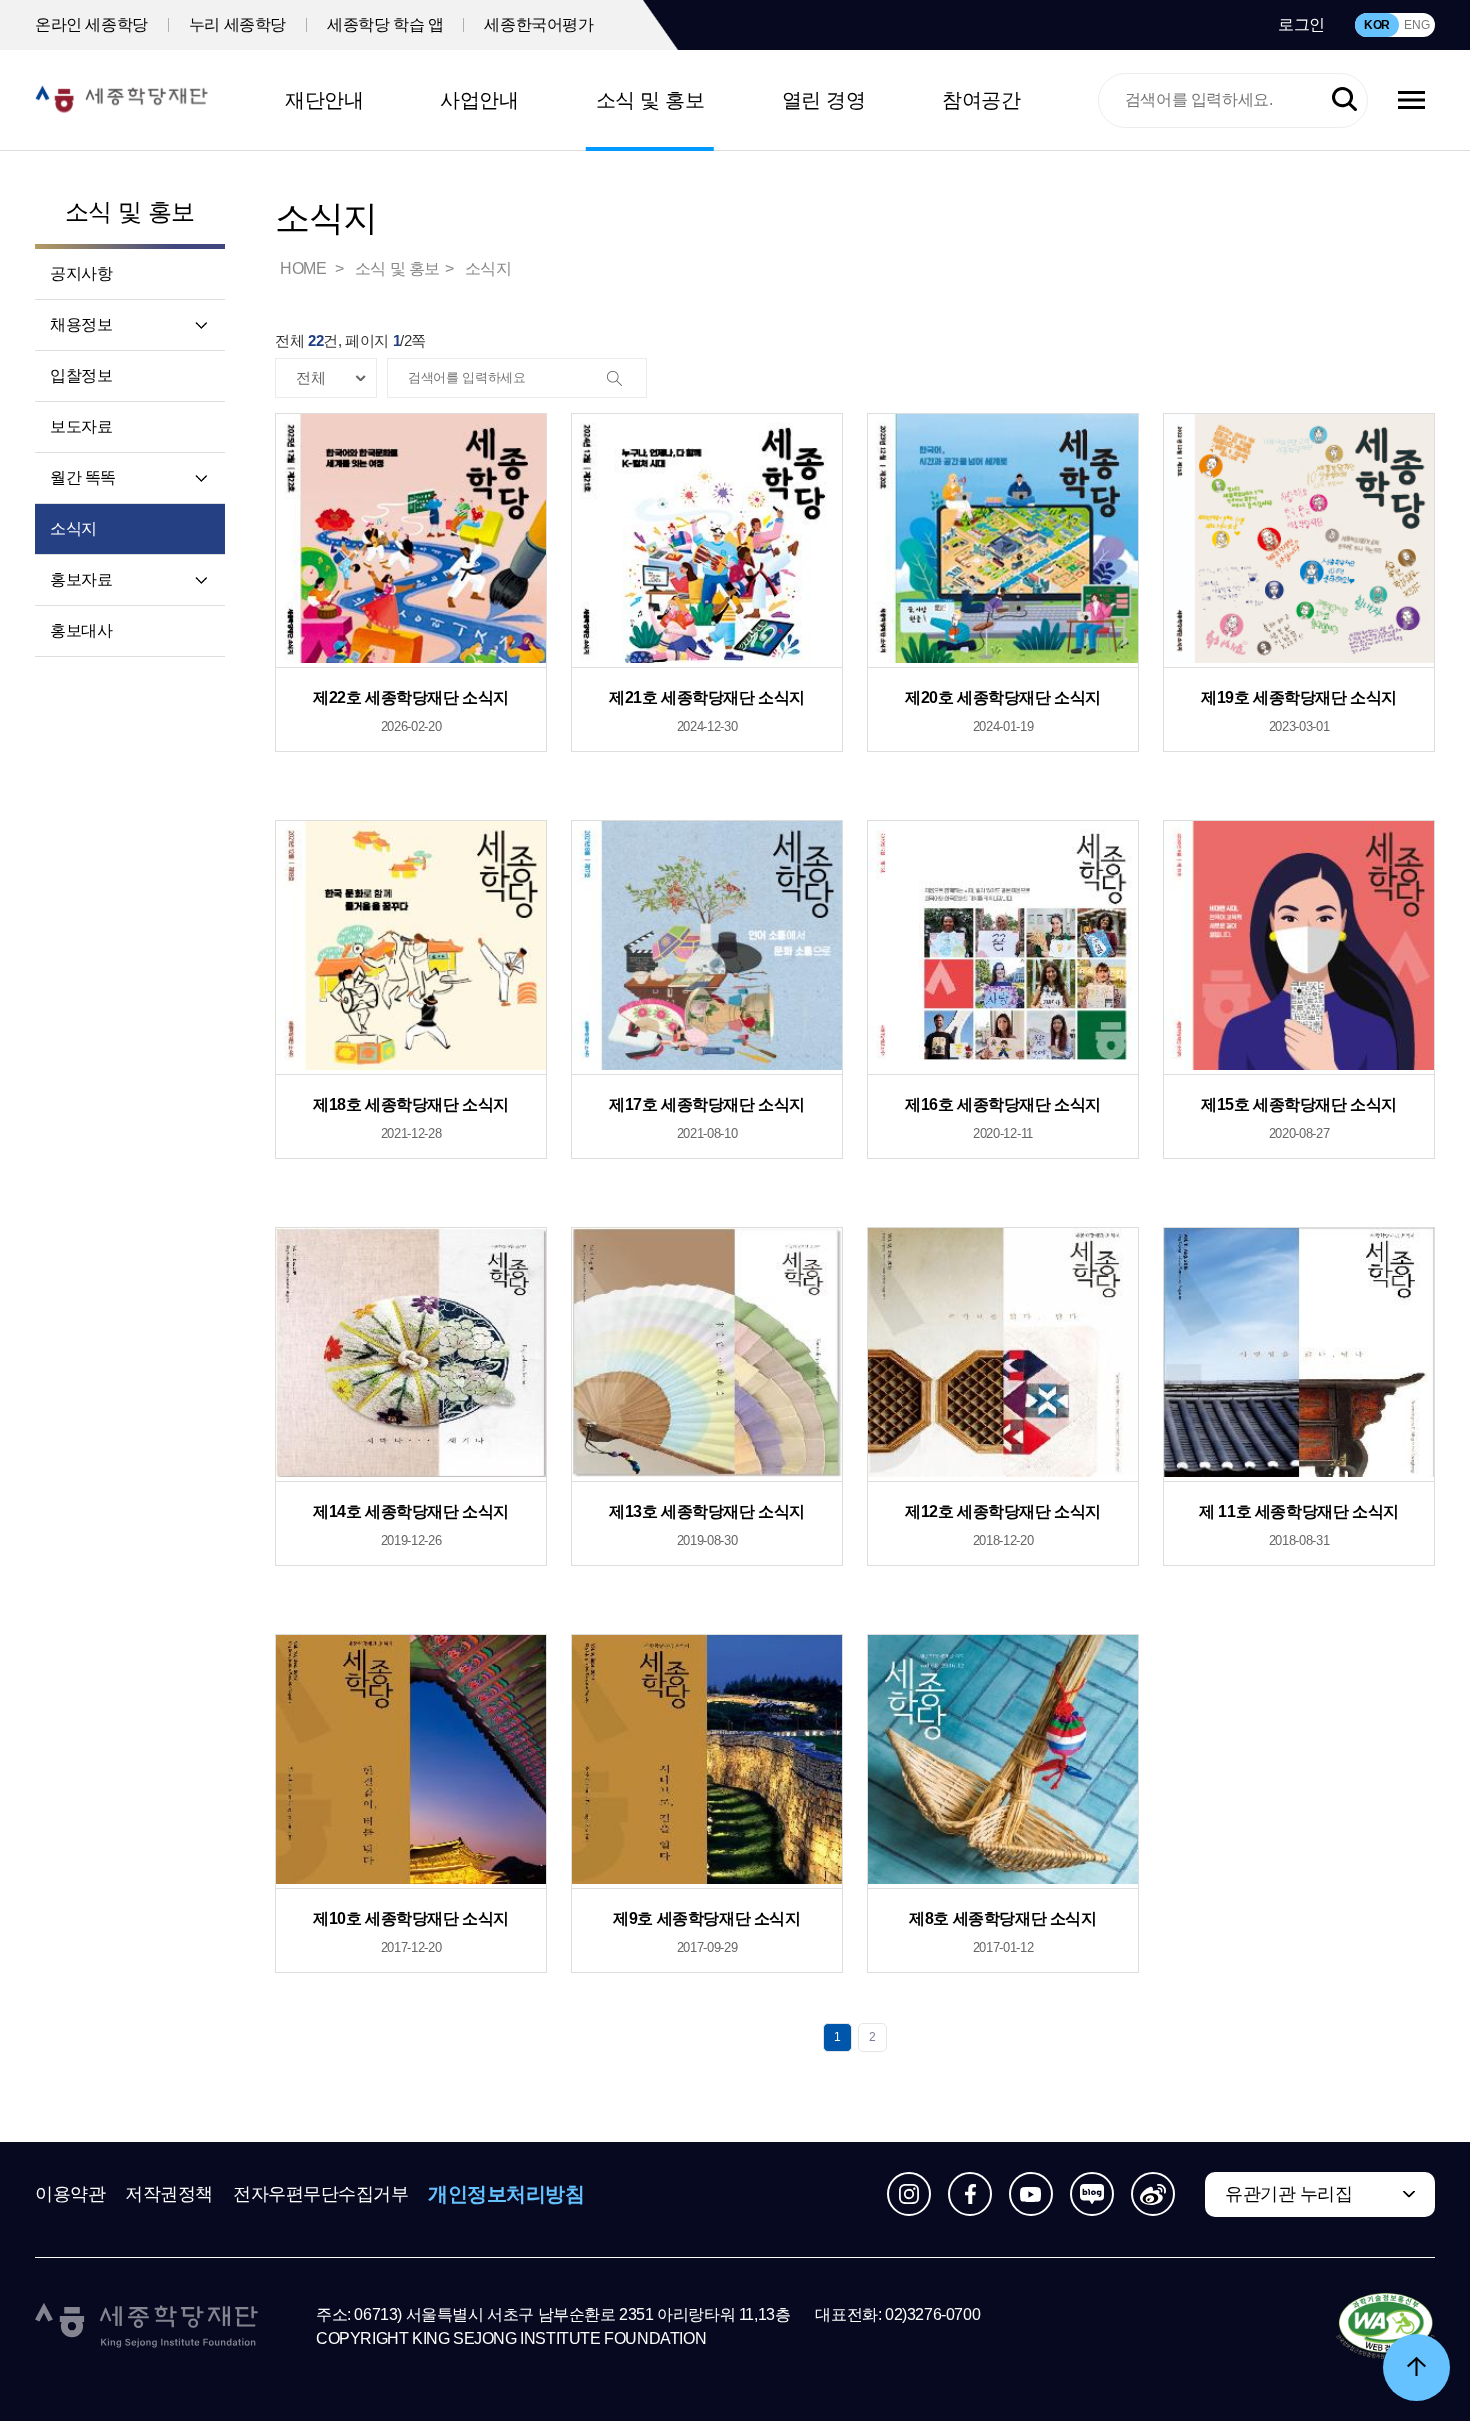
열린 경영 (824, 100)
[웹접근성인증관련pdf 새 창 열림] (1385, 2327)
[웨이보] (1153, 2194)
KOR (1377, 25)
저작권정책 (169, 2194)
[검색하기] (1344, 100)
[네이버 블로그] (1092, 2194)
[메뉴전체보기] (1411, 100)
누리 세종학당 (237, 24)
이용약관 (70, 2194)
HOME (305, 268)
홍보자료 (81, 579)
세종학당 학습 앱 (385, 24)
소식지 (73, 528)
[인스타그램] (909, 2194)
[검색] (626, 379)
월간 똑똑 (83, 477)
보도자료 (81, 426)
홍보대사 (81, 630)
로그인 (1301, 24)
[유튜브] (1031, 2194)
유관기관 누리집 (1288, 2194)
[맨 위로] (1416, 2367)
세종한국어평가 (538, 24)
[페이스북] (970, 2194)
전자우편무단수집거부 (321, 2194)
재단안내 (324, 100)
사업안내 (479, 100)
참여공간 (981, 100)
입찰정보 (81, 375)
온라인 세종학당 (91, 24)
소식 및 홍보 (650, 100)
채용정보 (81, 324)
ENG (1416, 25)
